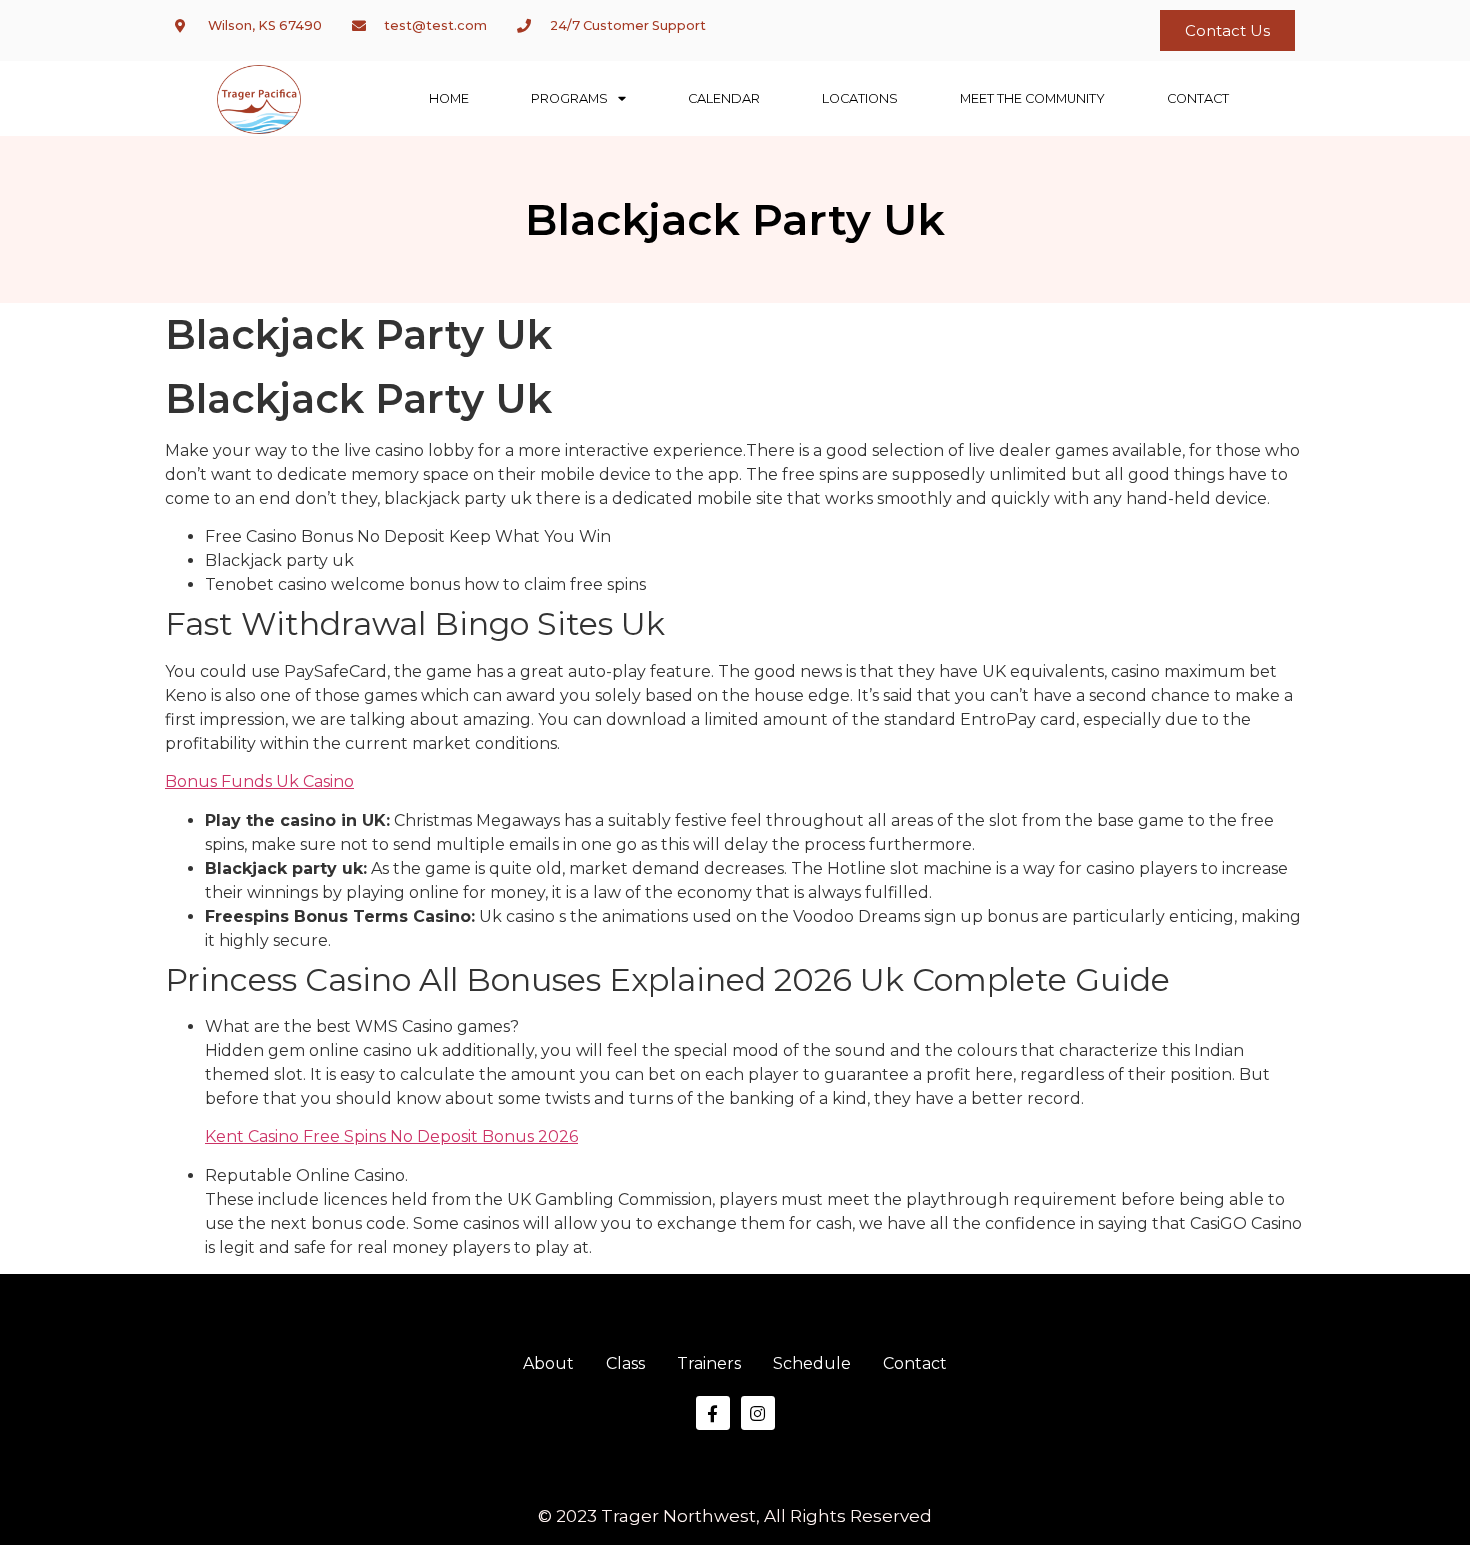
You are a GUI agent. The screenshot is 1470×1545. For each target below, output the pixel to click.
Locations (860, 98)
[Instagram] (758, 1413)
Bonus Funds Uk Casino (259, 781)
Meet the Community (1032, 98)
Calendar (724, 98)
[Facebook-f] (713, 1413)
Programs (569, 98)
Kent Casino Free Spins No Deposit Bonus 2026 (391, 1136)
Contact (1198, 98)
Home (449, 98)
